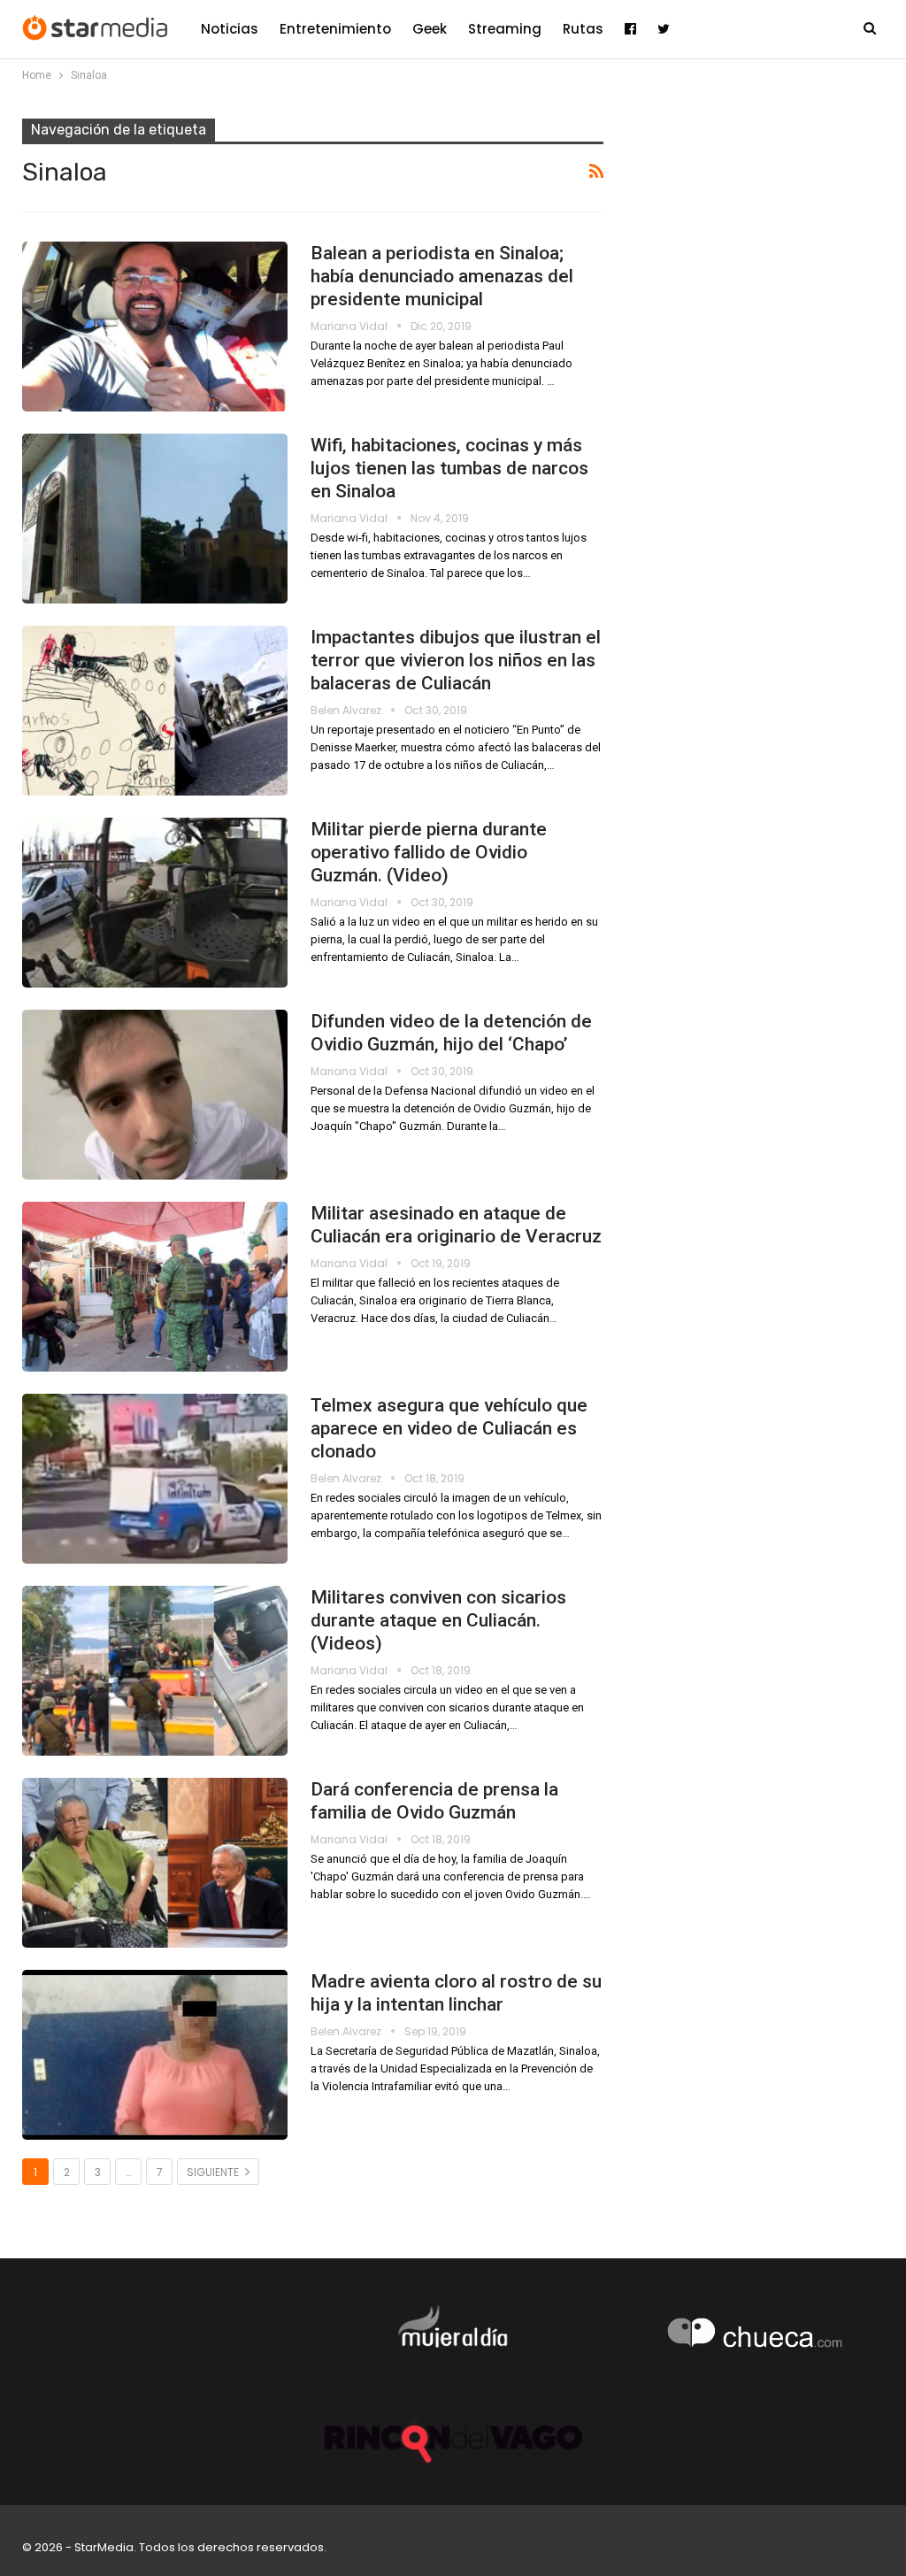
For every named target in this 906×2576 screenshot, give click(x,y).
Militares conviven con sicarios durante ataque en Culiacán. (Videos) (438, 1620)
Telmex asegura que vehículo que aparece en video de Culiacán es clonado (449, 1428)
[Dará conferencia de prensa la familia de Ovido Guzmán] (155, 1863)
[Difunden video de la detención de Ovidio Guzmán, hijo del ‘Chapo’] (155, 1095)
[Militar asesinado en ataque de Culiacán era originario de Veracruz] (155, 1287)
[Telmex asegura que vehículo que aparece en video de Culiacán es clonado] (155, 1479)
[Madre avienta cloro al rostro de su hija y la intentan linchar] (155, 2055)
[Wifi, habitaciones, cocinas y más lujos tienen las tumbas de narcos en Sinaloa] (155, 519)
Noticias (230, 29)
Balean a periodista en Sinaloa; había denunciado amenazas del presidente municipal (442, 276)
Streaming (505, 29)
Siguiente (214, 2172)
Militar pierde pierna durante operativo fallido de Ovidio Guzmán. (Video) (429, 852)
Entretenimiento (335, 29)
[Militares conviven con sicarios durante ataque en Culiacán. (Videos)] (155, 1671)
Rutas (583, 29)
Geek (430, 29)
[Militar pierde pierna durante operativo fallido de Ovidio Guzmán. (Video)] (155, 903)
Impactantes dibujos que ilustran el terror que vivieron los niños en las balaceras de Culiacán (456, 660)
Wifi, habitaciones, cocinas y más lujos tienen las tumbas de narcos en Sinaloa (449, 468)
